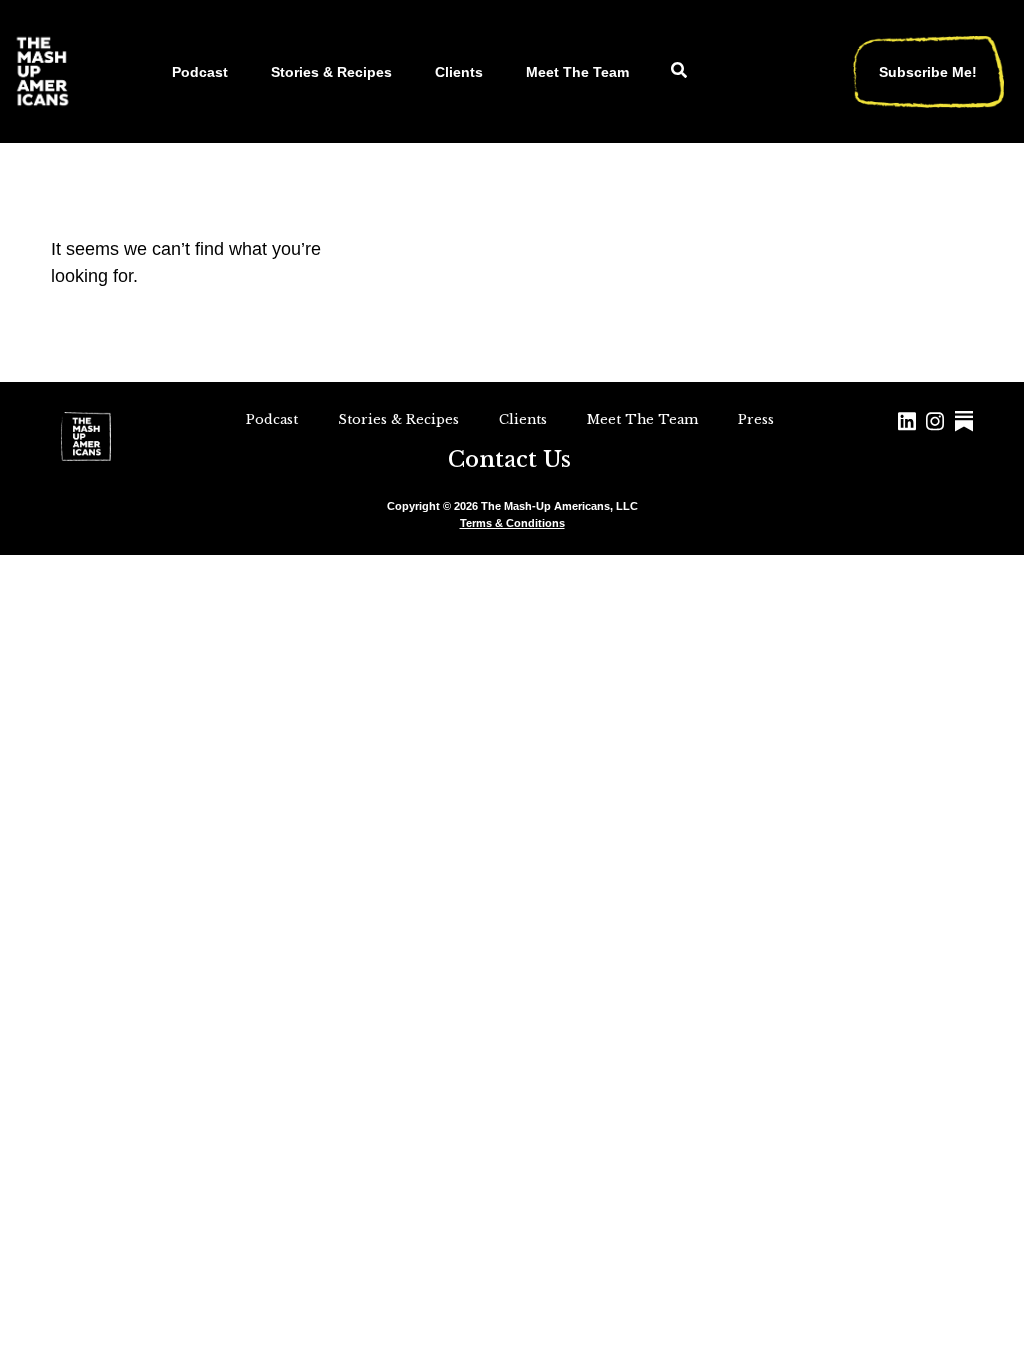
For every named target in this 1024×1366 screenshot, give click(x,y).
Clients (459, 72)
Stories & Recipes (331, 72)
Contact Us (509, 459)
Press (756, 419)
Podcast (200, 72)
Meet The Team (577, 72)
